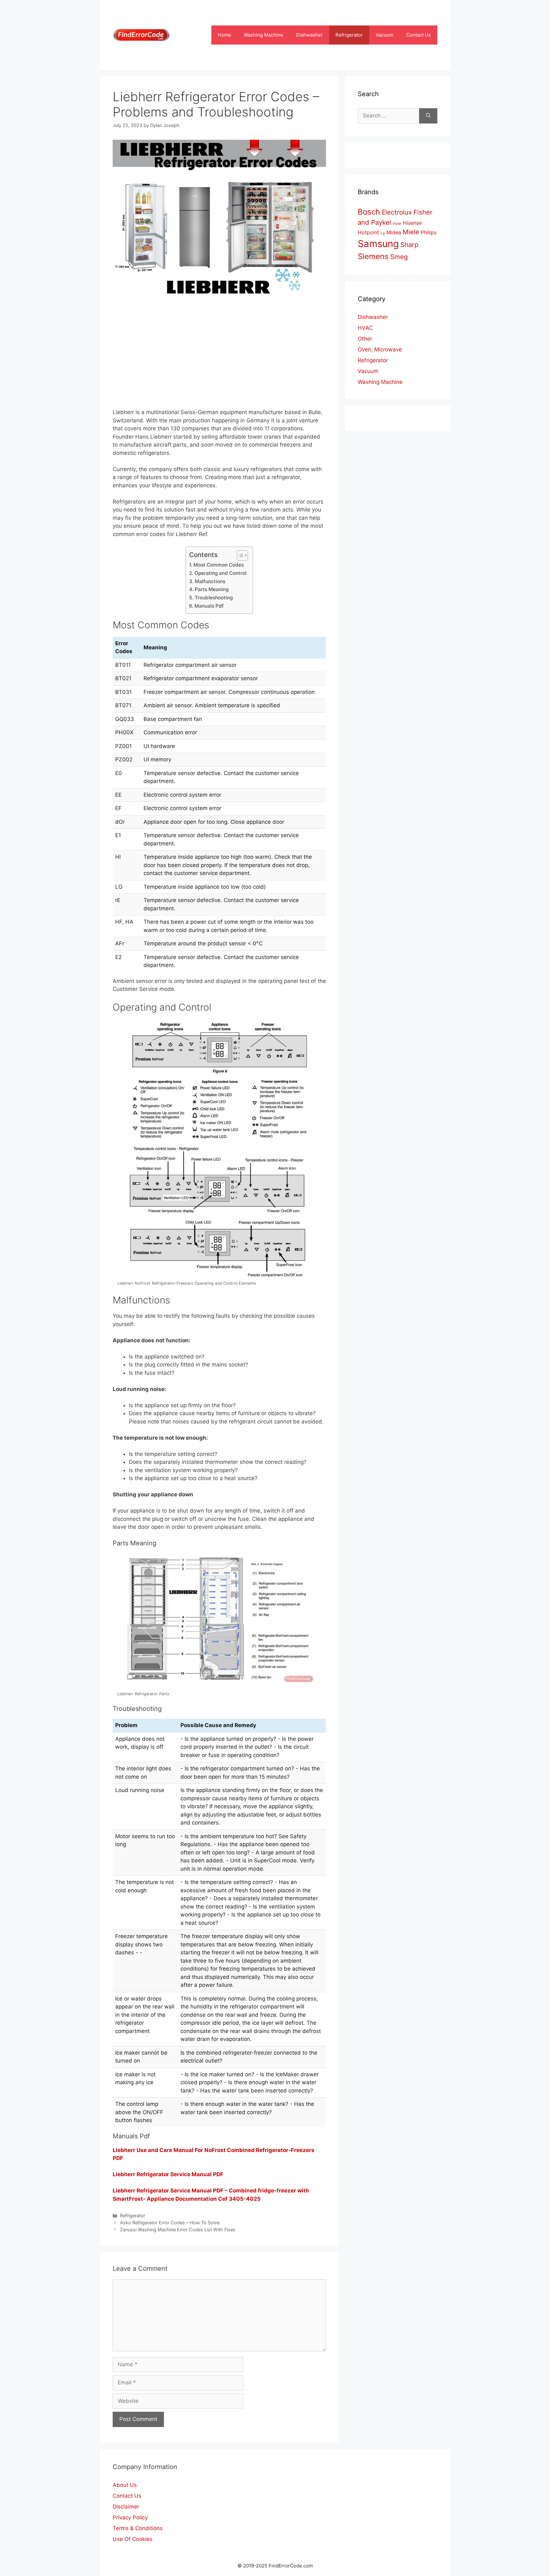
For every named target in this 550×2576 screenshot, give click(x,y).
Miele (411, 232)
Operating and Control (220, 573)
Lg (383, 233)
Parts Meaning (212, 589)
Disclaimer (126, 2507)
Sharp (409, 245)
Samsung (378, 244)
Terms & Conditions (138, 2528)
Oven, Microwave (380, 349)
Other (365, 339)
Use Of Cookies (133, 2539)
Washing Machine (264, 35)
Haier (397, 224)
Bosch (369, 212)
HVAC (365, 328)
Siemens (373, 256)
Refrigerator (349, 35)
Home (224, 35)
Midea (394, 232)
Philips (429, 232)
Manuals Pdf (209, 606)
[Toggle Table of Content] (239, 555)
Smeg (399, 257)
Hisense (412, 223)
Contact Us (419, 35)
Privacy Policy (130, 2517)
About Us (125, 2485)
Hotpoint (368, 232)
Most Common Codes (219, 565)
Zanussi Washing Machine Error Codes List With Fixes (178, 2230)
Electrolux (397, 212)
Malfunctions (210, 581)
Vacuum (384, 35)
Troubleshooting (214, 598)
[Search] (428, 116)
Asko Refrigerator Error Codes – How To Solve (170, 2223)
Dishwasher (309, 35)
